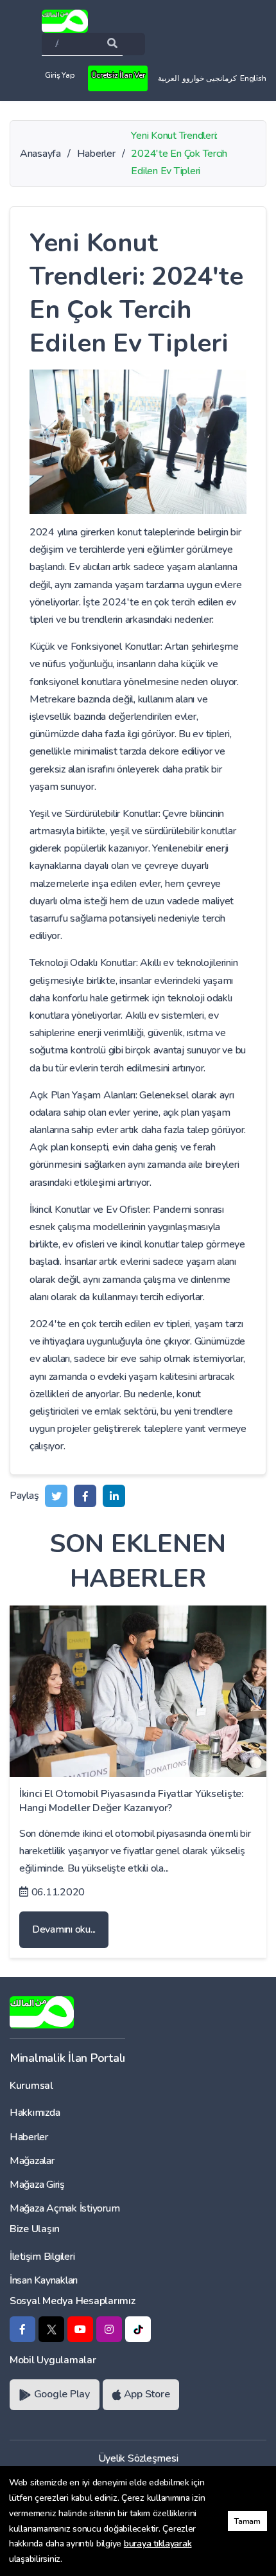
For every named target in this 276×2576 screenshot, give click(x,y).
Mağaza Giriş (37, 2185)
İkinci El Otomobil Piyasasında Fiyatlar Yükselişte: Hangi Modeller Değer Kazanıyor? (132, 1801)
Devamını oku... (64, 1929)
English (253, 78)
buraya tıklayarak (158, 2544)
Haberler (29, 2137)
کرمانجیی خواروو (210, 78)
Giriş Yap (60, 75)
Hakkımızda (35, 2113)
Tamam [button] (247, 2521)
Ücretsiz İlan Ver (118, 75)
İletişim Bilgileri (42, 2257)
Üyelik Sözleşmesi (138, 2458)
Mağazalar (32, 2161)
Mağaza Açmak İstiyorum (65, 2208)
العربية (168, 78)
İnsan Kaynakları (44, 2280)
